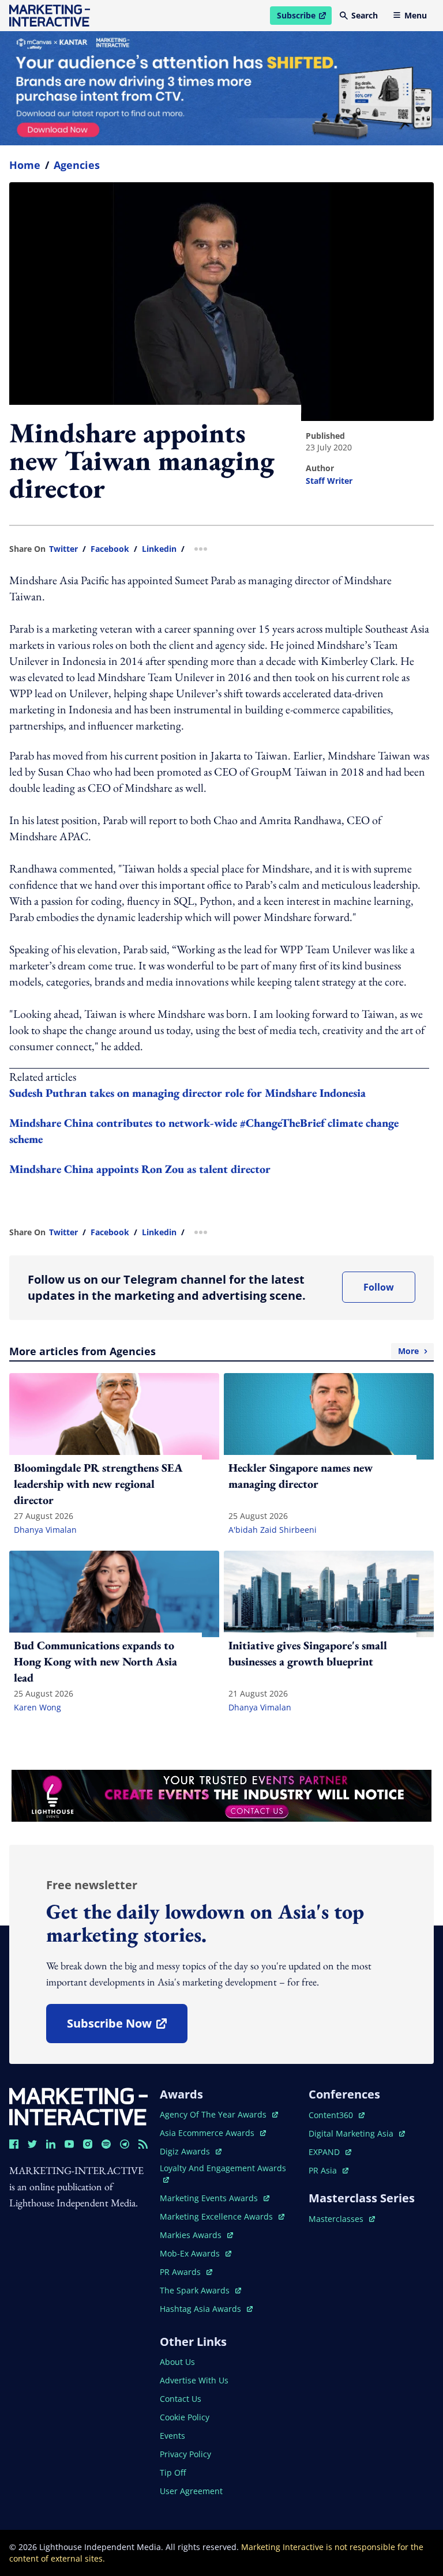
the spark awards (200, 2290)
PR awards (186, 2272)
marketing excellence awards (217, 2216)
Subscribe (304, 17)
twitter (63, 549)
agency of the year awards (214, 2114)
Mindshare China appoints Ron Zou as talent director (140, 1169)
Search (365, 15)
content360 (337, 2115)
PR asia (329, 2170)
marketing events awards (210, 2198)
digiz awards (191, 2151)
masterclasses (342, 2219)
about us (177, 2362)
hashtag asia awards (202, 2309)
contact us (181, 2399)
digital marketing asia (352, 2133)
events (172, 2436)
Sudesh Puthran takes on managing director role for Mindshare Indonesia (187, 1093)
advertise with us (194, 2380)
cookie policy (185, 2417)
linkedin (159, 549)
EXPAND (330, 2152)
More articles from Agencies (214, 1351)
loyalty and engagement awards (223, 2168)
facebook (110, 549)
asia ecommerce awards (208, 2133)
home (25, 165)
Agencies (77, 165)
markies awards (196, 2235)
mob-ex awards (196, 2253)
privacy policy (185, 2454)
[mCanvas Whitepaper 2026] (221, 88)
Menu (416, 15)
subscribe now (127, 2027)
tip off (173, 2472)
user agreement (191, 2491)
